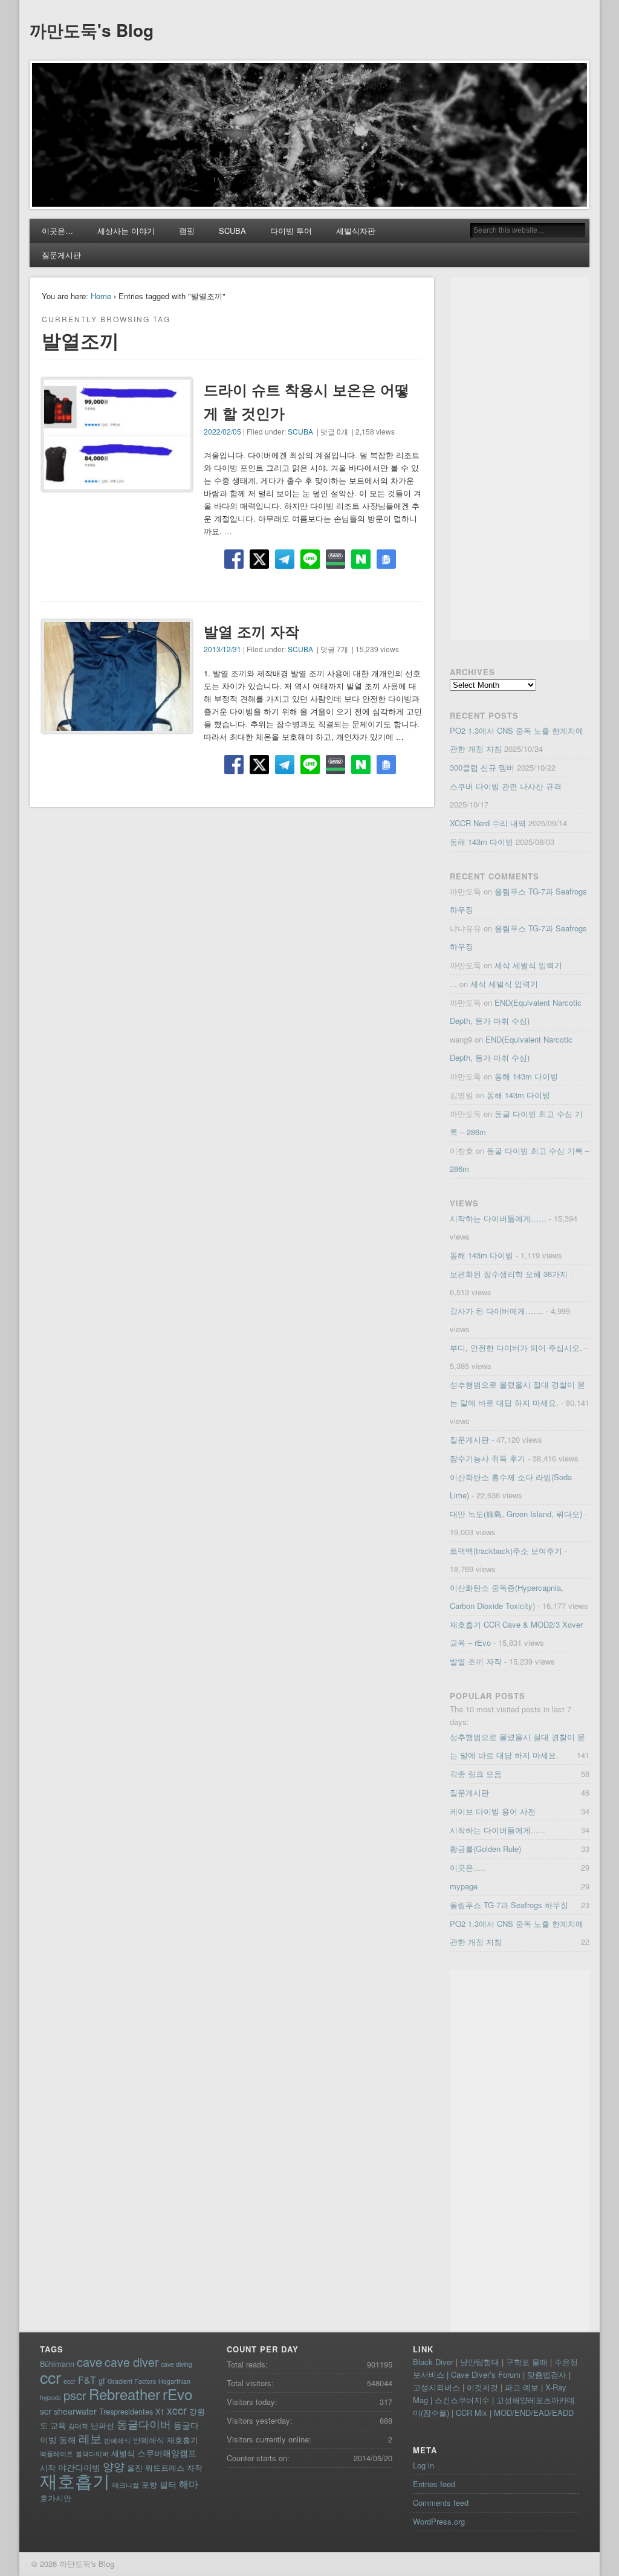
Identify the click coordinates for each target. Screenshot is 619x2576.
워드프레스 (165, 2468)
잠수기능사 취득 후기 (488, 1458)
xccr (177, 2410)
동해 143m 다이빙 (481, 842)
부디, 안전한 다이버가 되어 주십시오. (516, 1348)
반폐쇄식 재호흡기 (166, 2440)
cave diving (177, 2364)
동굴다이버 (144, 2424)
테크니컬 (126, 2485)
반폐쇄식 (117, 2440)
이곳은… (57, 231)
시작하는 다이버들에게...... (497, 1830)
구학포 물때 (527, 2362)
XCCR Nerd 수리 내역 (488, 823)
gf (102, 2380)
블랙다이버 (92, 2454)
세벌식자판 (356, 231)
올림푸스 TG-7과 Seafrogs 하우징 (509, 1905)
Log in (423, 2465)
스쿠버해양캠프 (167, 2453)
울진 (135, 2468)
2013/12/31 (222, 649)
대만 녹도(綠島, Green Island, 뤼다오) (516, 1514)
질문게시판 (61, 255)
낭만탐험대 (480, 2362)
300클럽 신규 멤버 (482, 767)
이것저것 (482, 2387)
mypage (464, 1886)
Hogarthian (174, 2381)
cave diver (131, 2362)
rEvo (178, 2394)
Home (101, 296)
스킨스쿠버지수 (462, 2400)
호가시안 (56, 2498)
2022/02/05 (222, 431)
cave (89, 2362)
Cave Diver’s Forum (486, 2374)
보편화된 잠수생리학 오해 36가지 (509, 1274)
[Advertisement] (520, 459)
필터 (168, 2484)
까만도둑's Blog (92, 30)
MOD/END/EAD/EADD (534, 2413)
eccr (70, 2381)
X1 (160, 2411)
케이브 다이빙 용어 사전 (493, 1811)
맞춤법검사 (547, 2374)
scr (46, 2411)
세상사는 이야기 (126, 231)
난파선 (102, 2425)
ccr (50, 2377)
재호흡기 (75, 2480)
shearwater (75, 2411)
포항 (149, 2484)
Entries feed (434, 2484)
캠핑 (187, 231)
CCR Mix (472, 2413)
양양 (114, 2466)
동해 (68, 2439)
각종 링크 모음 (476, 1774)
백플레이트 (57, 2454)
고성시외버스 (436, 2387)
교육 (58, 2425)
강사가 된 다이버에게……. (497, 1311)
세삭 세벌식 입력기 (528, 965)
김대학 (78, 2426)
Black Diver (433, 2362)
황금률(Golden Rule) (485, 1849)
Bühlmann (57, 2364)
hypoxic (50, 2397)
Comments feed (441, 2503)
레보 (90, 2438)
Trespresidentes (126, 2411)
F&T (87, 2380)
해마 (189, 2484)
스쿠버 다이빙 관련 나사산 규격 (506, 786)
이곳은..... (468, 1867)
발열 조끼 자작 (251, 631)
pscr (75, 2395)
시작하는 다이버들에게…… (498, 1218)
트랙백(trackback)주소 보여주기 (506, 1551)
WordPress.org (439, 2521)
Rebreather (125, 2394)
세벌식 (123, 2453)
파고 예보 (522, 2387)
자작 (195, 2468)
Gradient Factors (132, 2381)
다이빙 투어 (291, 231)
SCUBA (232, 231)
